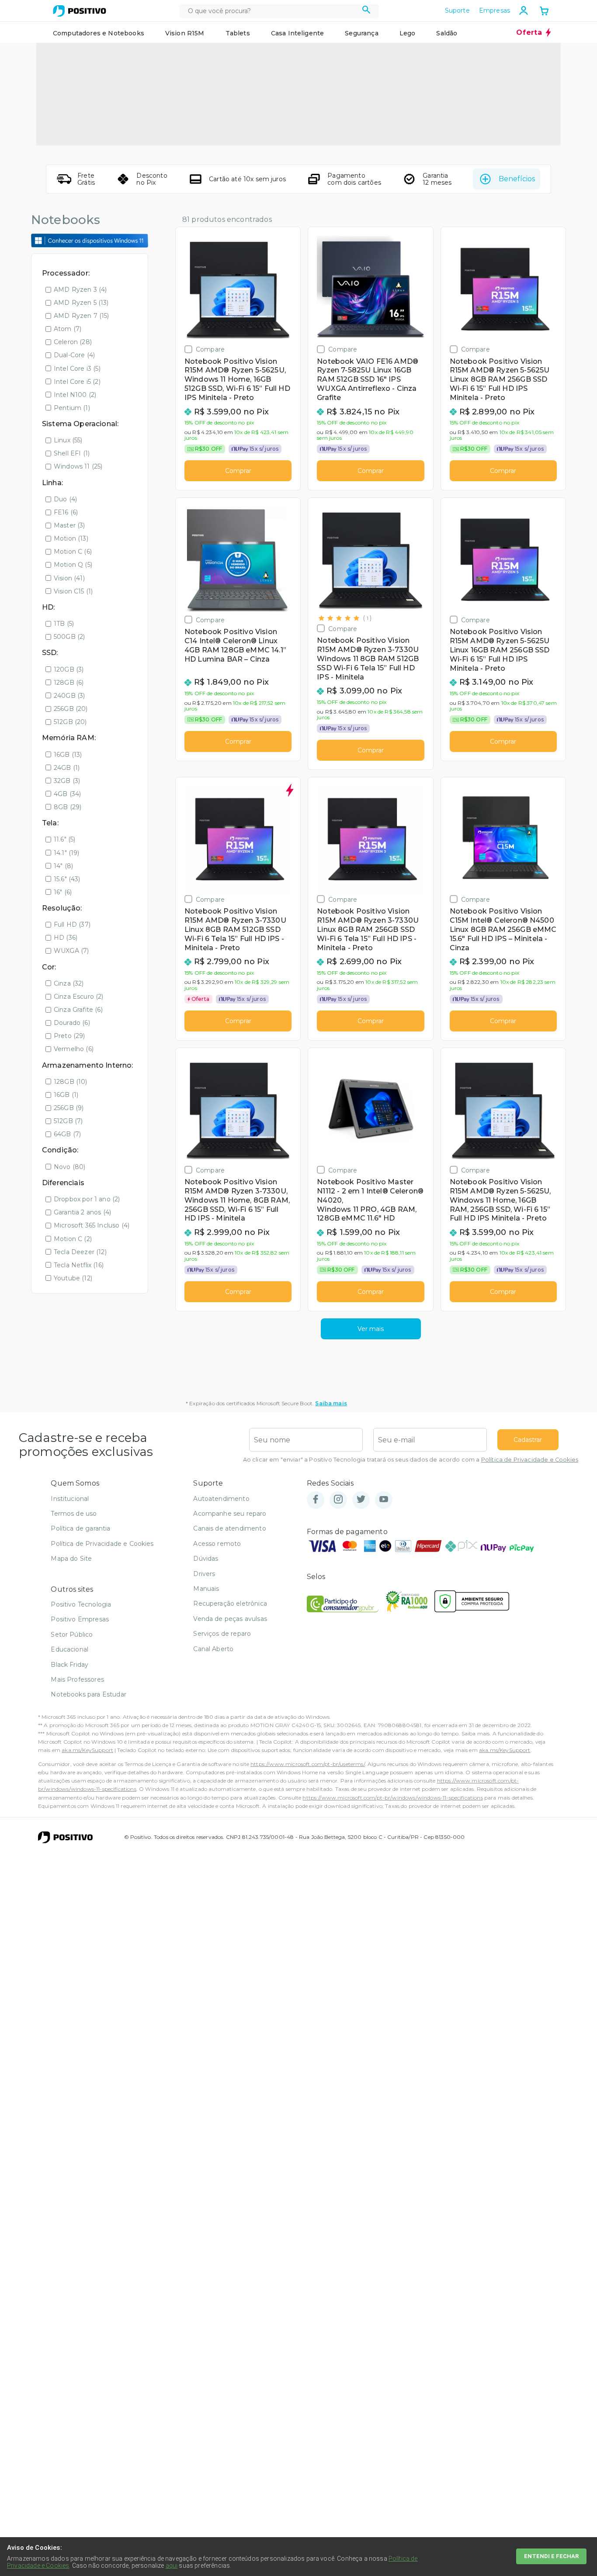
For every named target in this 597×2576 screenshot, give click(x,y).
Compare (210, 349)
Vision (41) (69, 578)
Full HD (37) (72, 924)
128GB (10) (71, 1082)
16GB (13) (68, 755)
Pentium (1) (72, 408)
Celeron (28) (73, 342)
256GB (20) (71, 709)
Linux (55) (68, 440)
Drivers (204, 1574)
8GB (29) (68, 807)
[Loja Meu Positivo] (80, 11)
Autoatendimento (221, 1499)
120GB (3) (69, 669)
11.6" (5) (64, 839)
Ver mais (371, 1329)
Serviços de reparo (222, 1634)
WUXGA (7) (71, 951)
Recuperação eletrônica (230, 1604)
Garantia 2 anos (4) (82, 1212)
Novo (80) (69, 1167)
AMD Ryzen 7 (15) (82, 316)
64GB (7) (67, 1134)
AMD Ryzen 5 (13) (81, 303)
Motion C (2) (73, 1239)
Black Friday (69, 1665)
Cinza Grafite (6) (78, 1010)
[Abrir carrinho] (544, 12)
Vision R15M (185, 33)
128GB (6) (69, 683)
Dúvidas (206, 1559)
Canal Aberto (213, 1649)
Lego (408, 33)
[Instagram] (338, 1500)
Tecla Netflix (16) (79, 1265)
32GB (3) (67, 781)
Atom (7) (68, 329)
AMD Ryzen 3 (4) (80, 290)
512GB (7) (68, 1121)
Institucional (70, 1499)
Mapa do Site (71, 1559)
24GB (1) (67, 768)
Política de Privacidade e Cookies (530, 1460)
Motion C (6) (73, 552)
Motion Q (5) (73, 565)
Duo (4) (65, 499)
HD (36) (66, 938)
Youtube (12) (73, 1278)
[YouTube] (384, 1500)
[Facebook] (316, 1500)
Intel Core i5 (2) (77, 382)
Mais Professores (77, 1679)
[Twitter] (361, 1500)
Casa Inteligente (298, 33)
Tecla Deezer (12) (80, 1252)
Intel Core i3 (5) (77, 369)
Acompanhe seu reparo (230, 1514)
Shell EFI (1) (72, 453)
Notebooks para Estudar (89, 1694)
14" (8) (63, 866)
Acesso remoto (217, 1544)
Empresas (495, 10)
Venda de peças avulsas (230, 1619)
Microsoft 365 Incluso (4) (92, 1225)
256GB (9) (69, 1108)
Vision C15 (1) (73, 591)
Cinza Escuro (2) (79, 997)
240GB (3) (69, 696)
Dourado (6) (72, 1023)
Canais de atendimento (229, 1528)
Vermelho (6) (74, 1049)
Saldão (447, 33)
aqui (172, 2566)
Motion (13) (71, 538)
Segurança (361, 33)
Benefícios (517, 179)
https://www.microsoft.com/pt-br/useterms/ (308, 1764)
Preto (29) (69, 1036)
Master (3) (69, 525)
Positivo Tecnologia (81, 1604)
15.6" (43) (67, 879)
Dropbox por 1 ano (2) (87, 1199)
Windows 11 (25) (78, 466)
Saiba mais (331, 1403)
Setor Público (72, 1635)
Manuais (206, 1589)
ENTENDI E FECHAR (551, 2556)
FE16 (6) (66, 512)
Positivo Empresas (80, 1619)
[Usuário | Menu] (524, 10)
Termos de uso (74, 1514)
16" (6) (63, 892)
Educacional (69, 1649)
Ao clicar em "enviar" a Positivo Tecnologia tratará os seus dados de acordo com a (411, 1460)
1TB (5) (64, 624)
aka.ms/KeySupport (87, 1750)
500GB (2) (69, 637)
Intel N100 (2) (75, 395)
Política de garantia (80, 1528)
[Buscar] (366, 11)
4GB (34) (67, 794)
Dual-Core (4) (74, 355)
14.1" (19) (67, 853)
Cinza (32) (69, 983)
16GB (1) (66, 1095)
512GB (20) (70, 722)
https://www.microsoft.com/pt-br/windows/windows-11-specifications (392, 1798)
